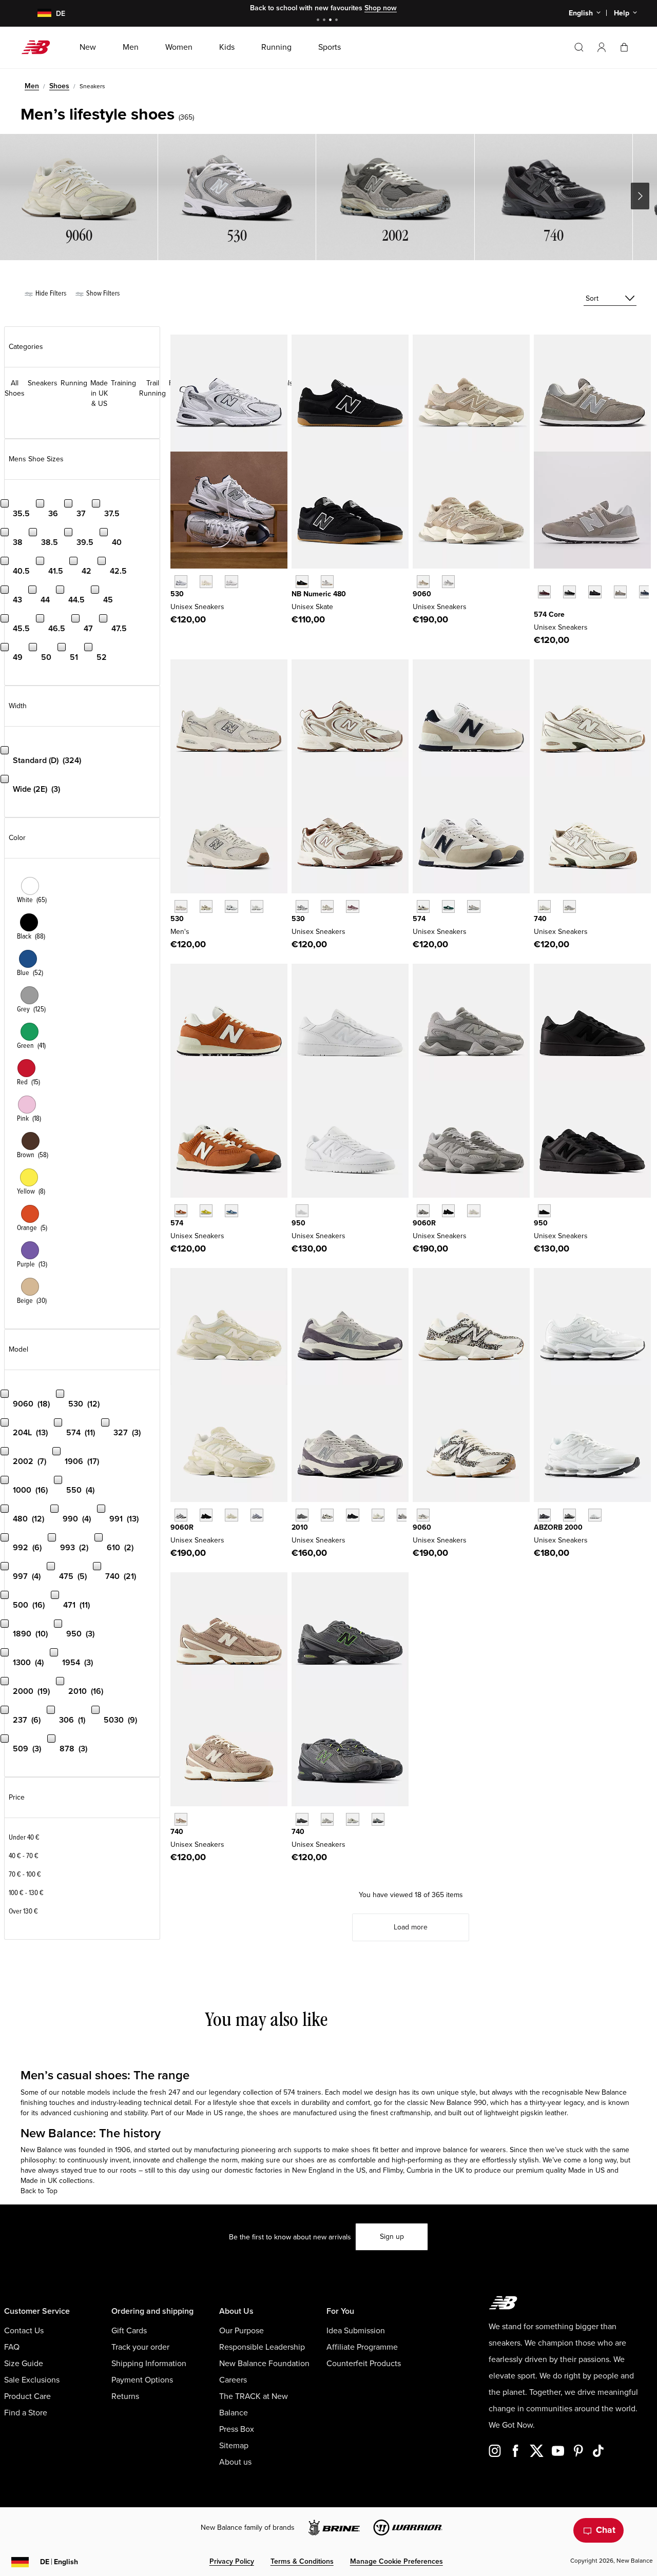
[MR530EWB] (231, 906)
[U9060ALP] (423, 1515)
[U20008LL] (544, 1515)
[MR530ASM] (206, 906)
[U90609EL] (423, 1211)
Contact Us (24, 2331)
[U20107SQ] (403, 1515)
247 (174, 2092)
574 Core (549, 614)
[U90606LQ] (474, 1211)
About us (235, 2462)
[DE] (38, 14)
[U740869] (378, 1819)
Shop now (381, 8)
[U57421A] (448, 906)
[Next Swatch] (539, 608)
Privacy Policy (232, 2561)
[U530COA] (352, 906)
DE (59, 2562)
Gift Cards (129, 2331)
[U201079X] (378, 1515)
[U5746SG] (423, 906)
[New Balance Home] (40, 47)
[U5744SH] (206, 1211)
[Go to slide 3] (332, 21)
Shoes (59, 86)
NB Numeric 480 (319, 594)
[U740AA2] (569, 906)
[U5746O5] (474, 906)
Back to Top (39, 2191)
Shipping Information (149, 2364)
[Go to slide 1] (319, 21)
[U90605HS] (257, 1515)
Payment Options (142, 2380)
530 (177, 594)
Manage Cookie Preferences (397, 2561)
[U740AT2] (181, 1819)
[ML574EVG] (620, 592)
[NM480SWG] (327, 582)
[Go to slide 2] (325, 21)
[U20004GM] (595, 1515)
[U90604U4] (448, 1211)
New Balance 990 (458, 2103)
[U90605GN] (231, 1515)
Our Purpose (241, 2331)
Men (32, 86)
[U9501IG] (544, 1211)
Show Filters (102, 293)
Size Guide (24, 2364)
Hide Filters (50, 293)
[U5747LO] (231, 1211)
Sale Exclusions (32, 2380)
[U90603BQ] (206, 1515)
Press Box (237, 2429)
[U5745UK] (181, 1211)
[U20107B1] (352, 1515)
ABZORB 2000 (558, 1527)
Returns (125, 2396)
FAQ (12, 2347)
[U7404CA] (302, 1819)
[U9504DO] (302, 1211)
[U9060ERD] (448, 582)
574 (419, 919)
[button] (602, 47)
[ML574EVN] (645, 592)
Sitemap (234, 2446)
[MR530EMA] (231, 582)
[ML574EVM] (544, 592)
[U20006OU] (569, 1515)
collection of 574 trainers (282, 2092)
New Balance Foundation (264, 2364)
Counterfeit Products (364, 2364)
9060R (424, 1223)
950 (298, 1223)
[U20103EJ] (302, 1515)
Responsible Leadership (262, 2347)
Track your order (140, 2347)
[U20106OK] (327, 1515)
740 (540, 919)
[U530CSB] (257, 906)
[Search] (579, 47)
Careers (233, 2380)
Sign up (392, 2237)
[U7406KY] (352, 1819)
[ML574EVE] (595, 592)
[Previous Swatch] (539, 580)
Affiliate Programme (362, 2347)
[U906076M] (181, 1515)
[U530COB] (327, 906)
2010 (300, 1527)
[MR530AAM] (181, 906)
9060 (422, 594)
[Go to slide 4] (338, 21)
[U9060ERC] (423, 582)
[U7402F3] (327, 1819)
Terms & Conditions (302, 2561)
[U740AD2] (544, 906)
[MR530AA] (206, 582)
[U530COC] (302, 906)
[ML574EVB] (569, 592)
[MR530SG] (181, 582)
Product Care (27, 2396)
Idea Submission (356, 2331)
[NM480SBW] (302, 582)
